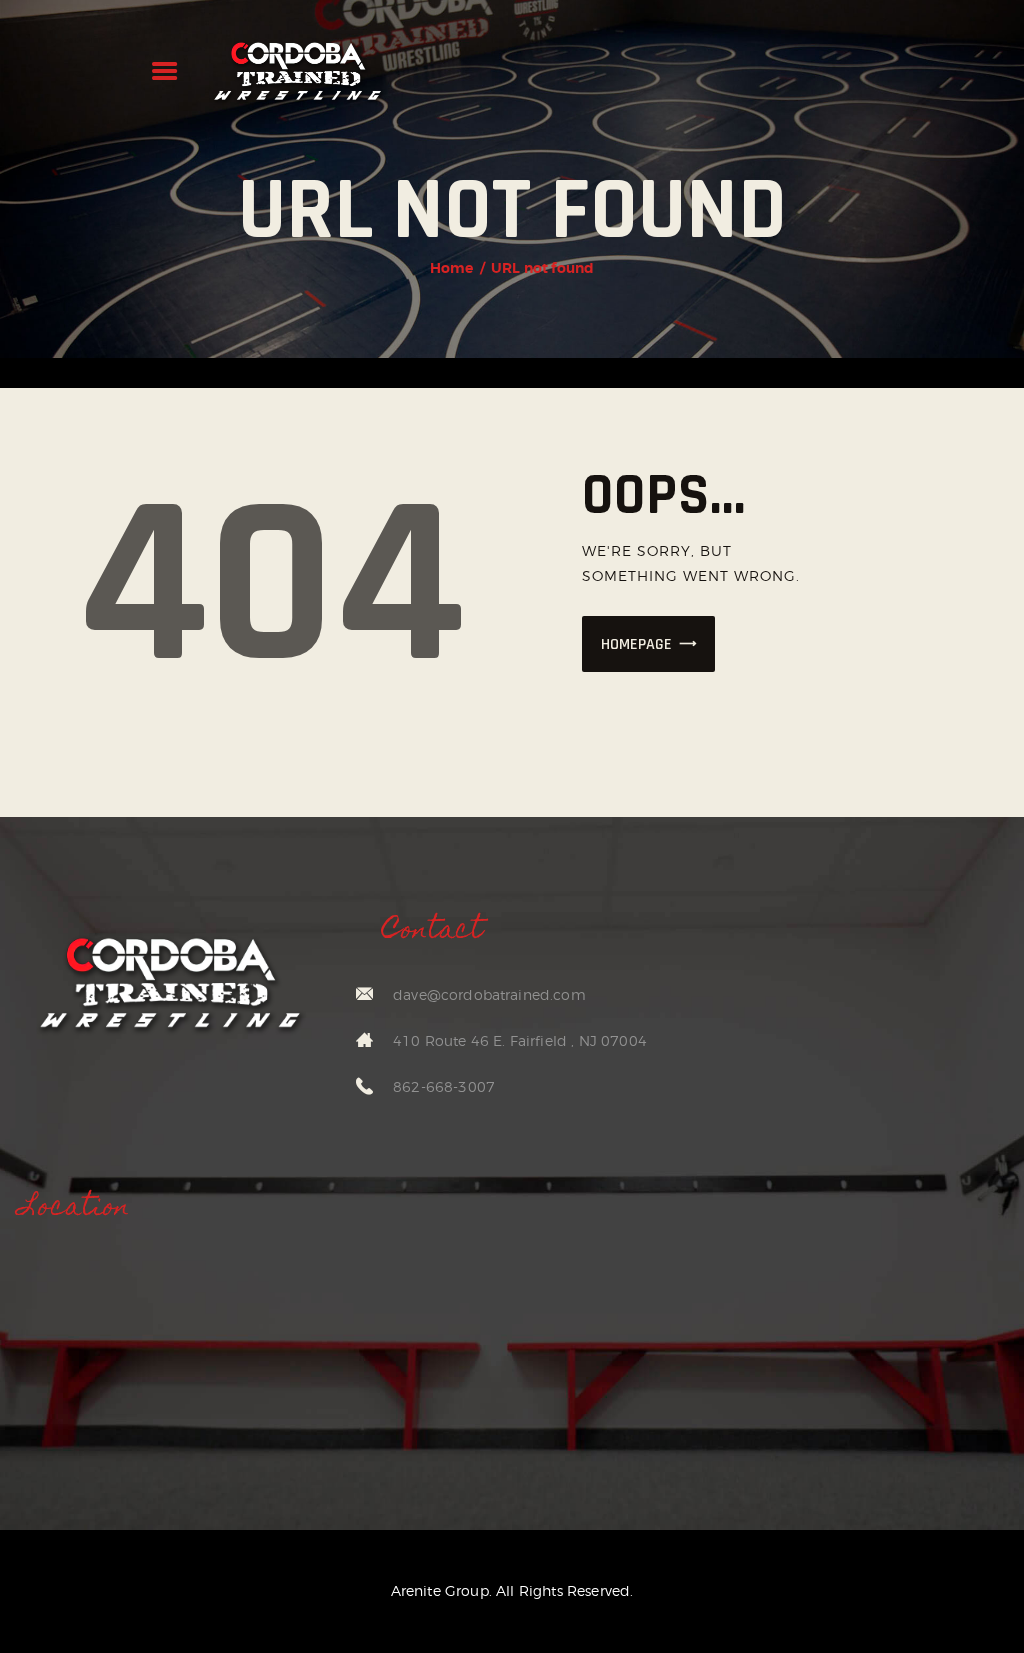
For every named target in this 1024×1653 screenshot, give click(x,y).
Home (452, 268)
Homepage (636, 644)
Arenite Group (440, 1590)
